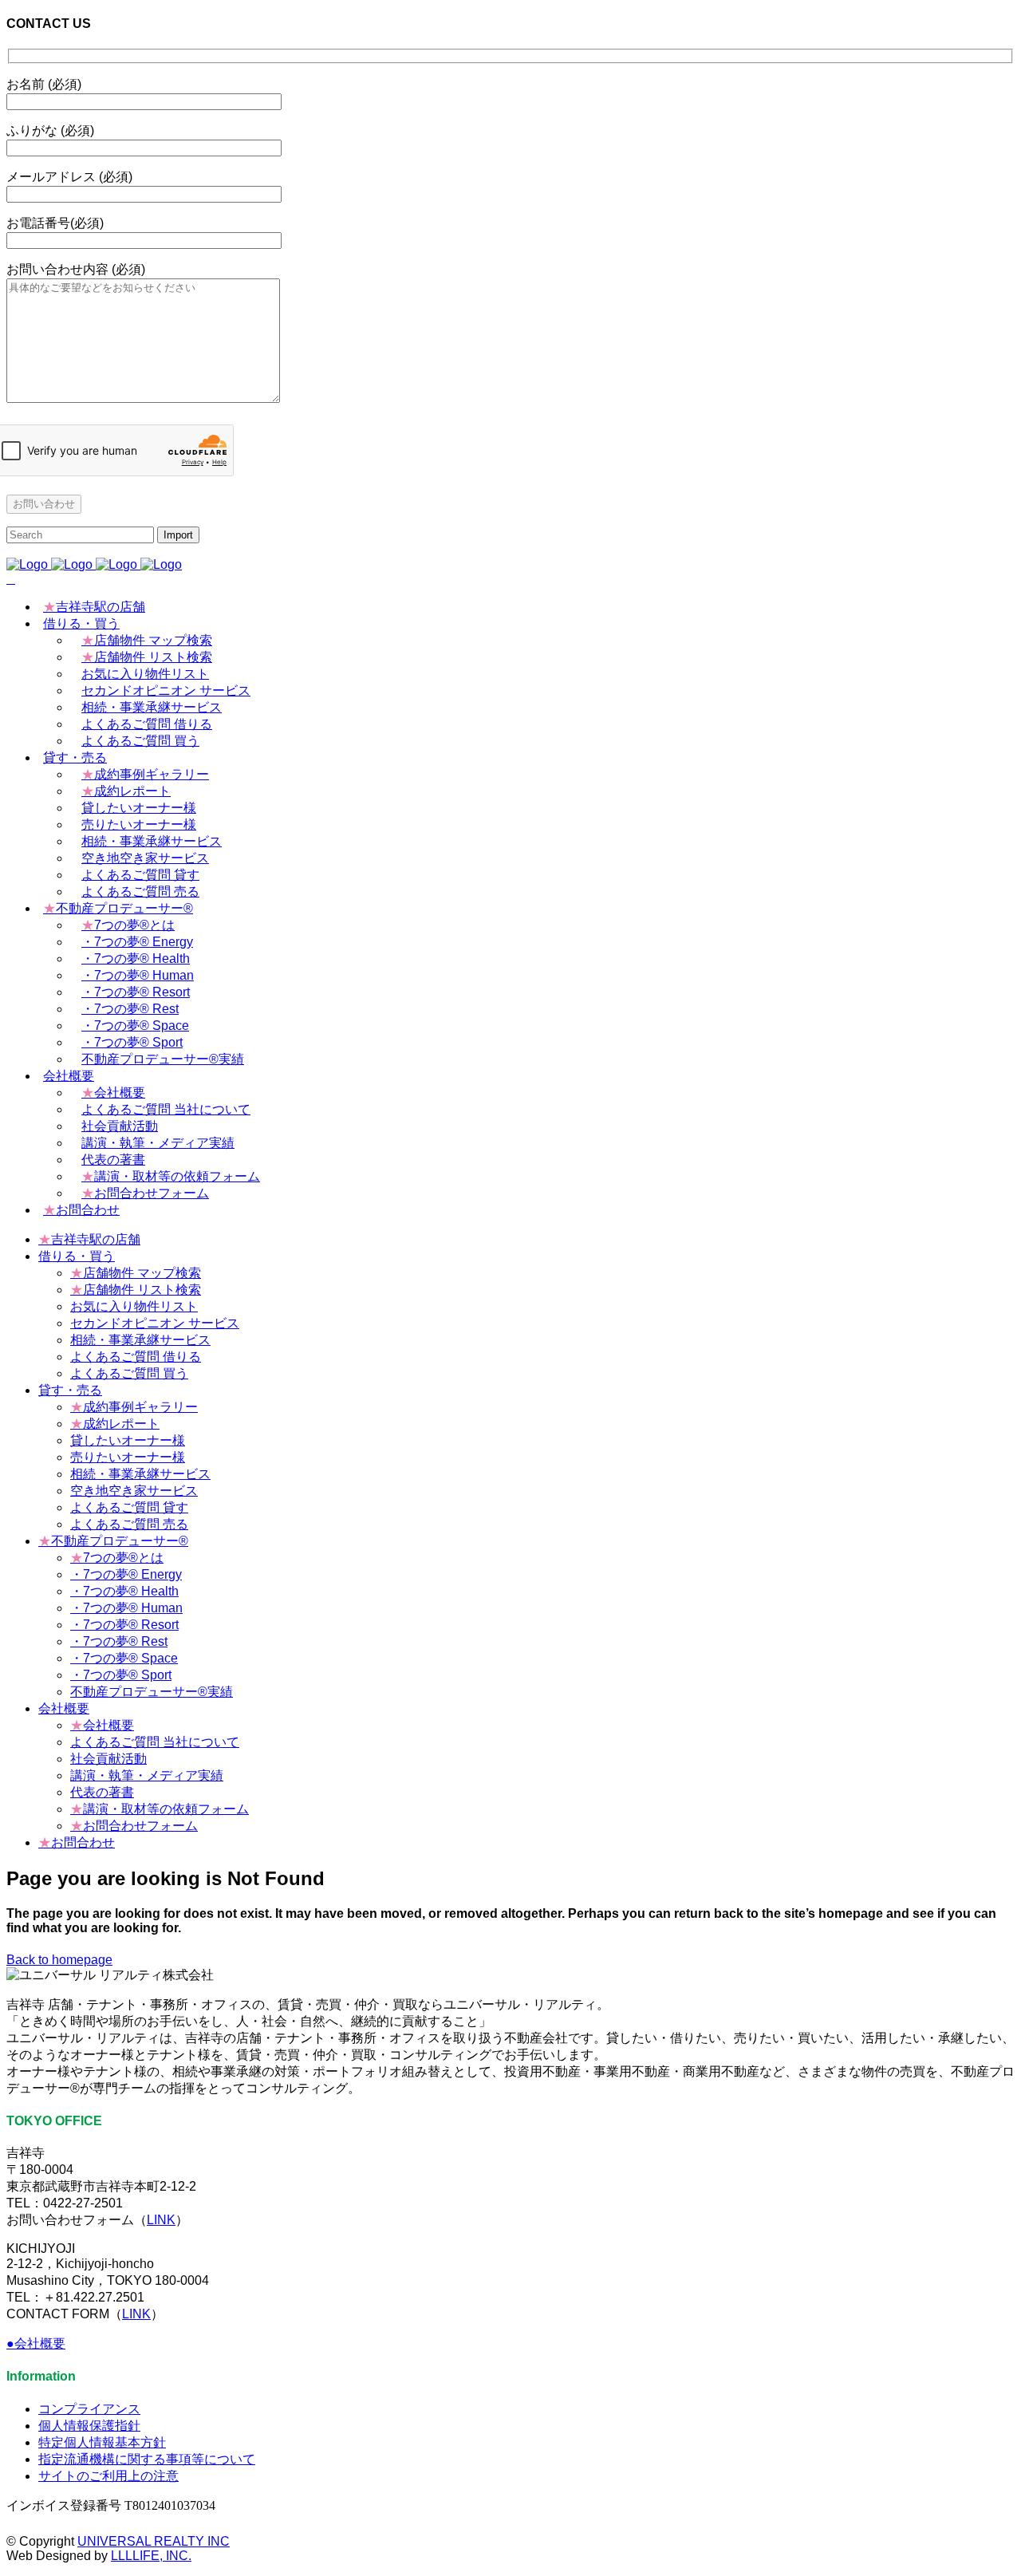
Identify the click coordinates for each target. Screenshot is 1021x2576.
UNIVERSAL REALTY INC (154, 2541)
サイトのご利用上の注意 (108, 2476)
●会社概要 (36, 2343)
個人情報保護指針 (89, 2426)
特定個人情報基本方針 (102, 2442)
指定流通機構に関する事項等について (147, 2459)
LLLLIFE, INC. (151, 2556)
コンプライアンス (89, 2409)
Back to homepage (59, 1960)
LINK (161, 2220)
